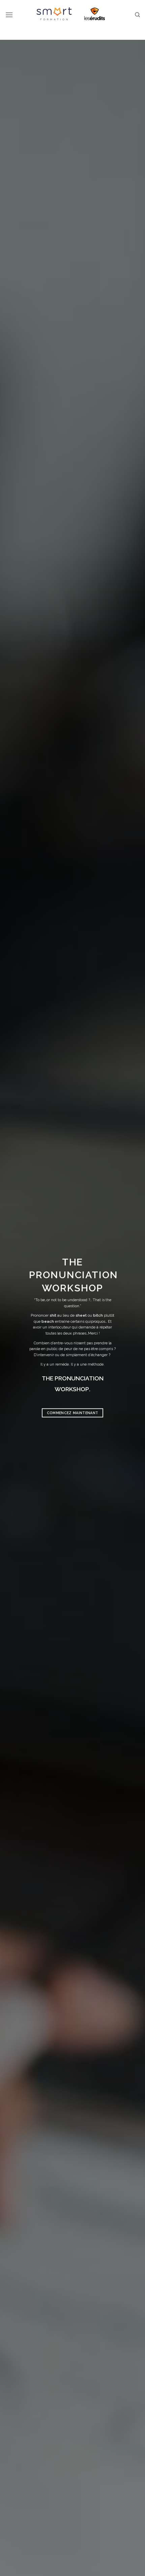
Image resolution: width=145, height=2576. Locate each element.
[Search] (137, 15)
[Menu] (9, 15)
